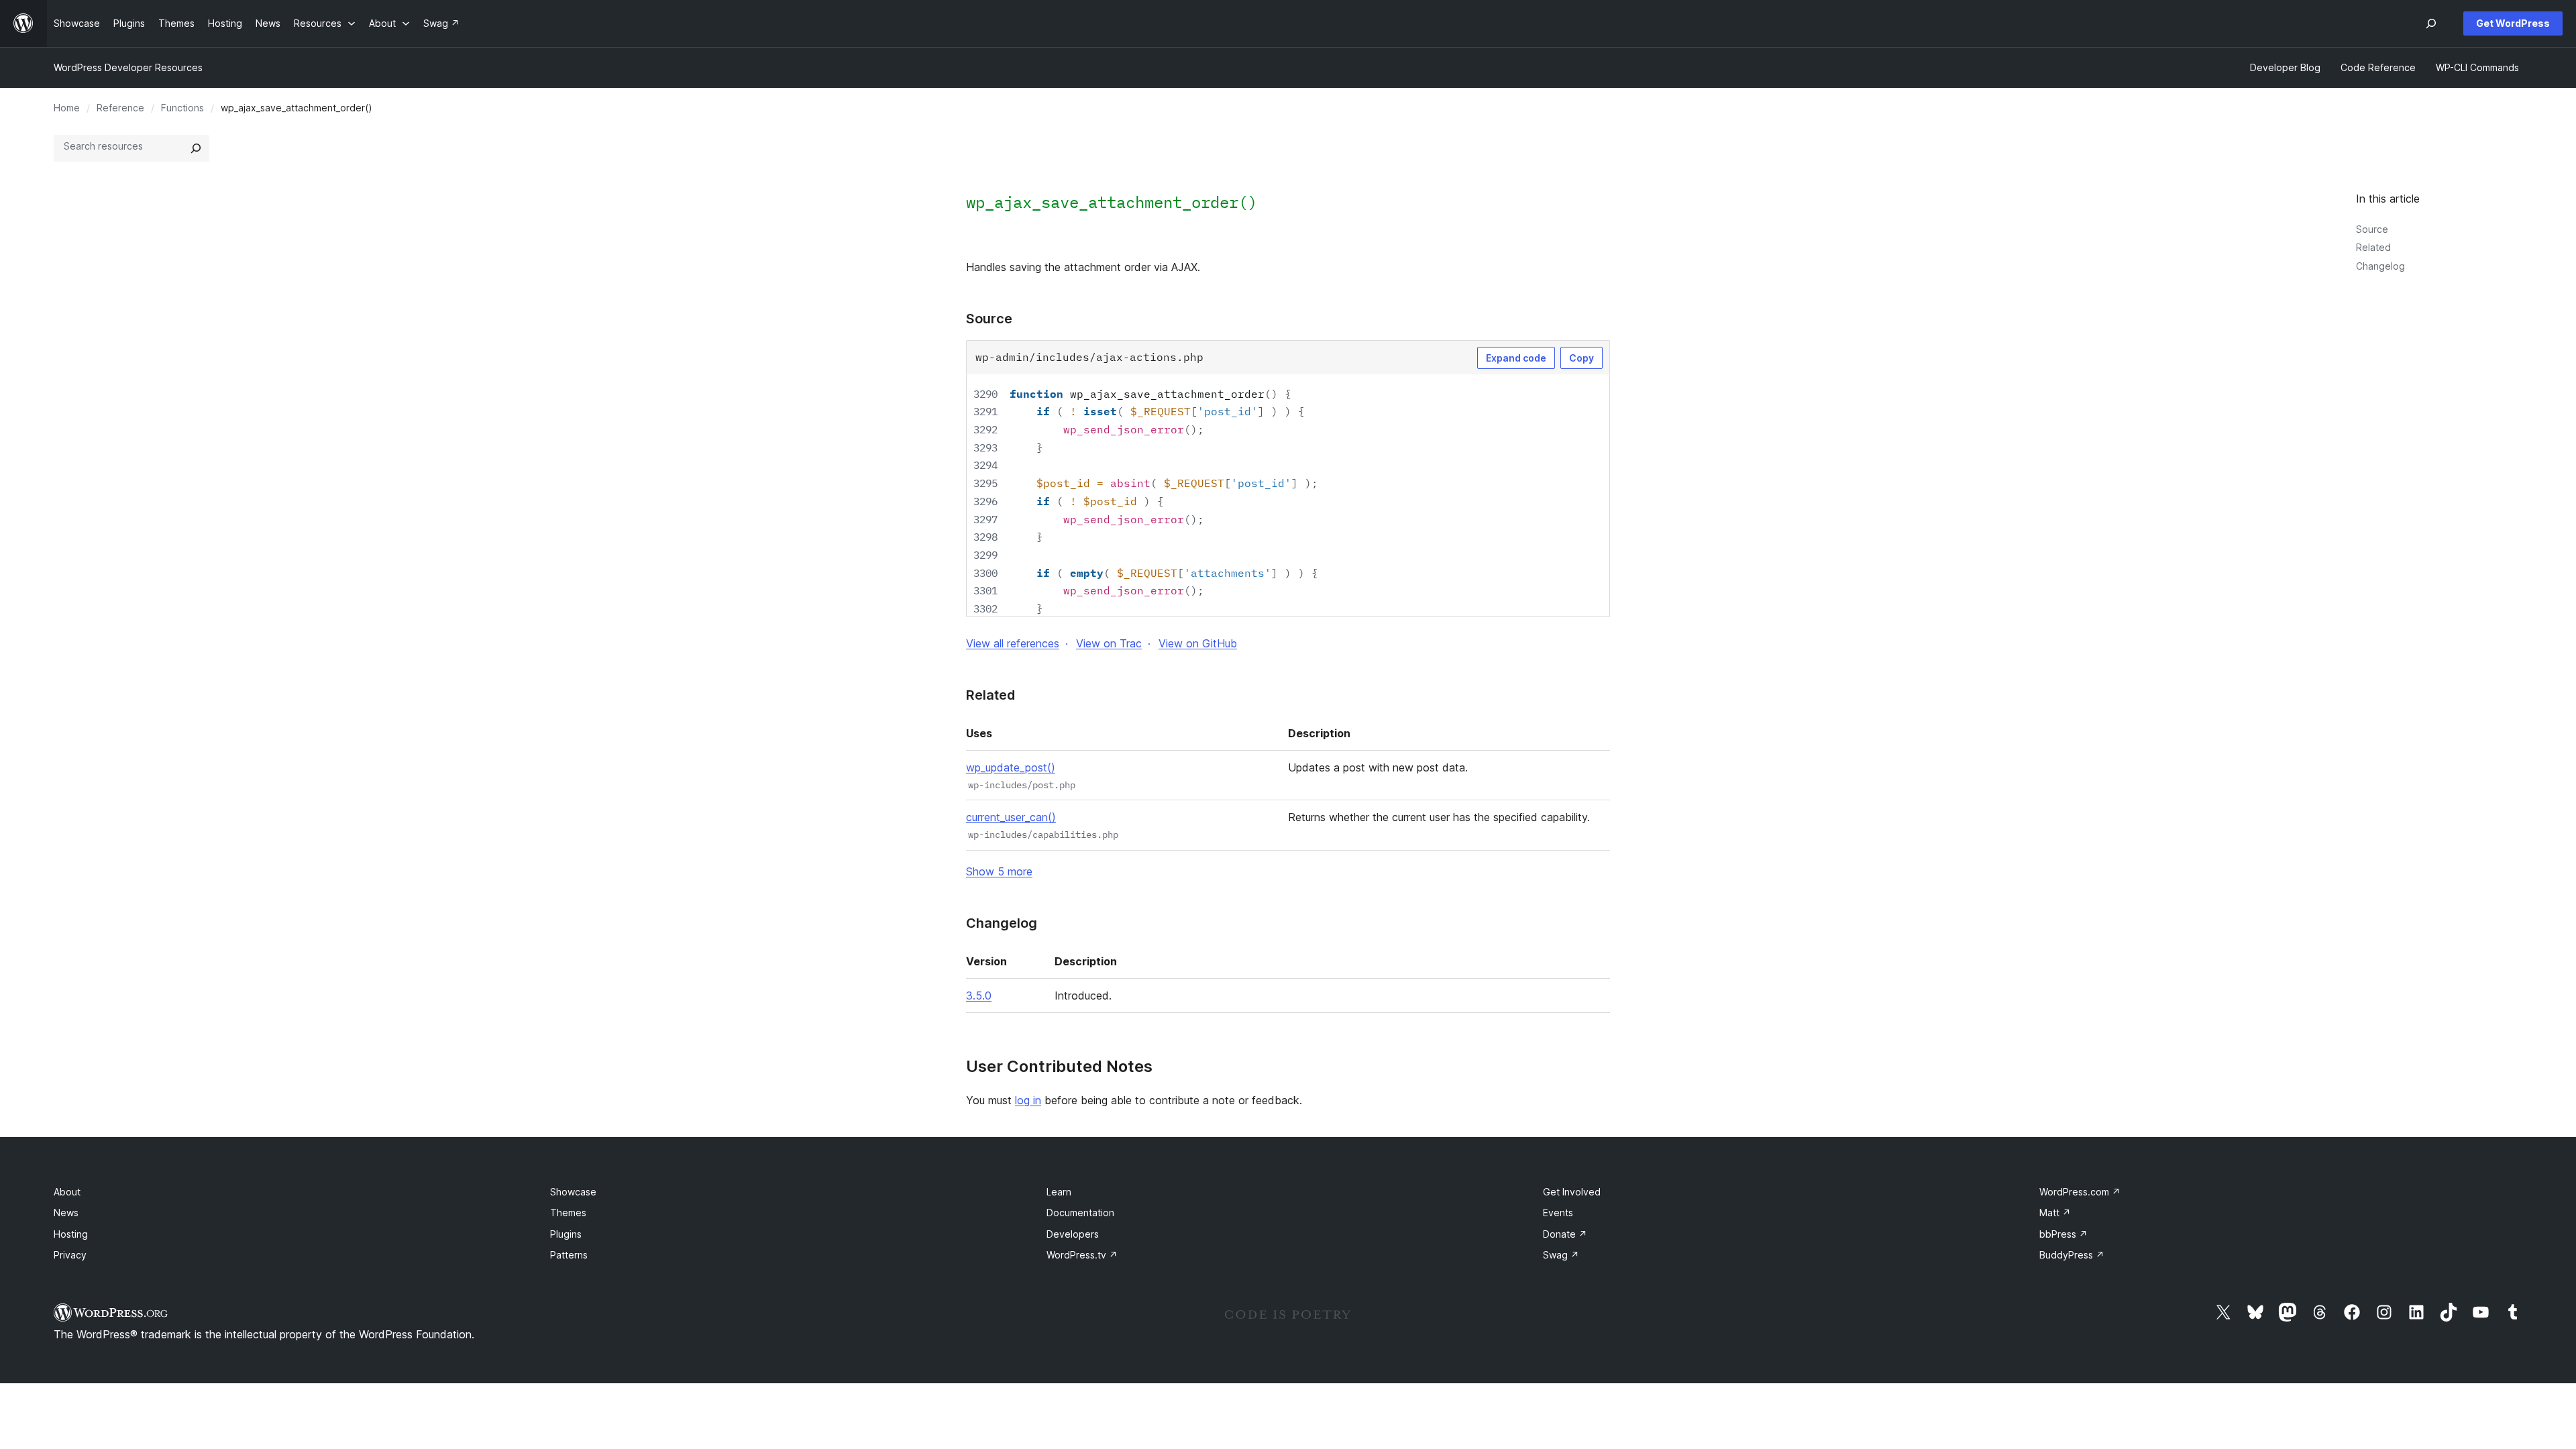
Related (2373, 247)
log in (1028, 1100)
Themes (568, 1213)
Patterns (569, 1255)
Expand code (1516, 358)
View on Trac (1109, 643)
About (67, 1192)
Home (67, 108)
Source (2372, 229)
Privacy (70, 1255)
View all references (1013, 643)
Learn (1059, 1192)
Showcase (573, 1192)
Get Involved (1572, 1192)
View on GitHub (1198, 643)
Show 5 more (999, 871)
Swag (1561, 1255)
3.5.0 (979, 996)
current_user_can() (1011, 817)
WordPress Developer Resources (128, 67)
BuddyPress (2072, 1255)
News (66, 1213)
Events (1558, 1213)
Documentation (1080, 1213)
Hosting (71, 1234)
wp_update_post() (1011, 767)
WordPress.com (2080, 1192)
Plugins (566, 1234)
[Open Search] (2431, 23)
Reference (120, 108)
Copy (1581, 358)
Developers (1073, 1234)
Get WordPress (2513, 23)
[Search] (196, 148)
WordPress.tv (1082, 1255)
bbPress (2063, 1234)
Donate (1565, 1234)
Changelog (2380, 266)
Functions (182, 108)
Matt (2055, 1213)
